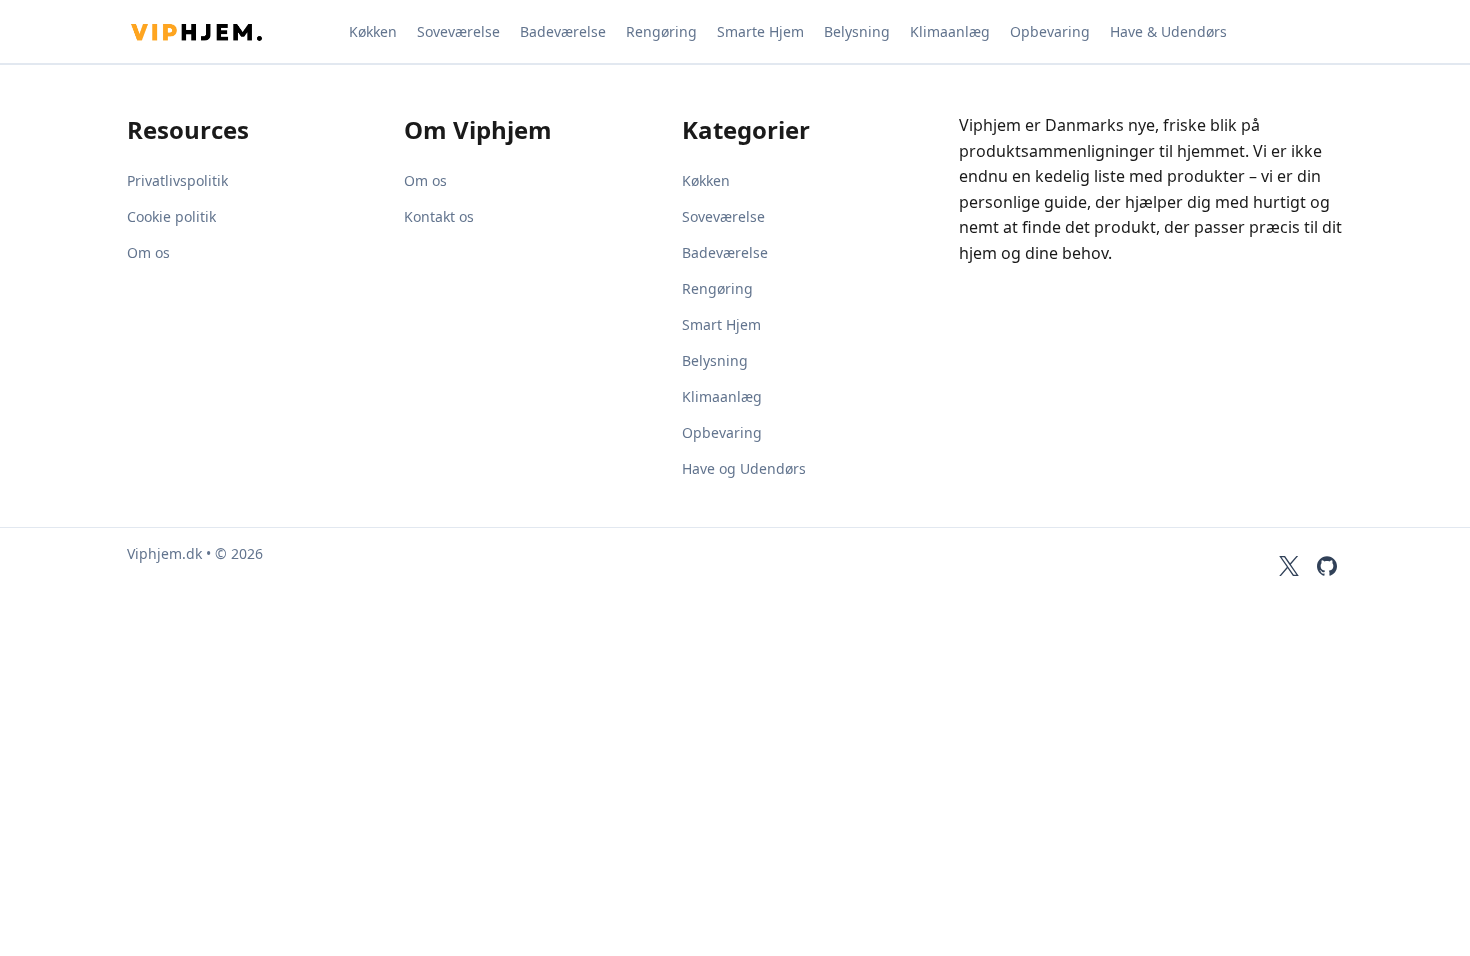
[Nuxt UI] (227, 32)
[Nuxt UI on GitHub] (1327, 566)
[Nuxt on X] (1289, 566)
